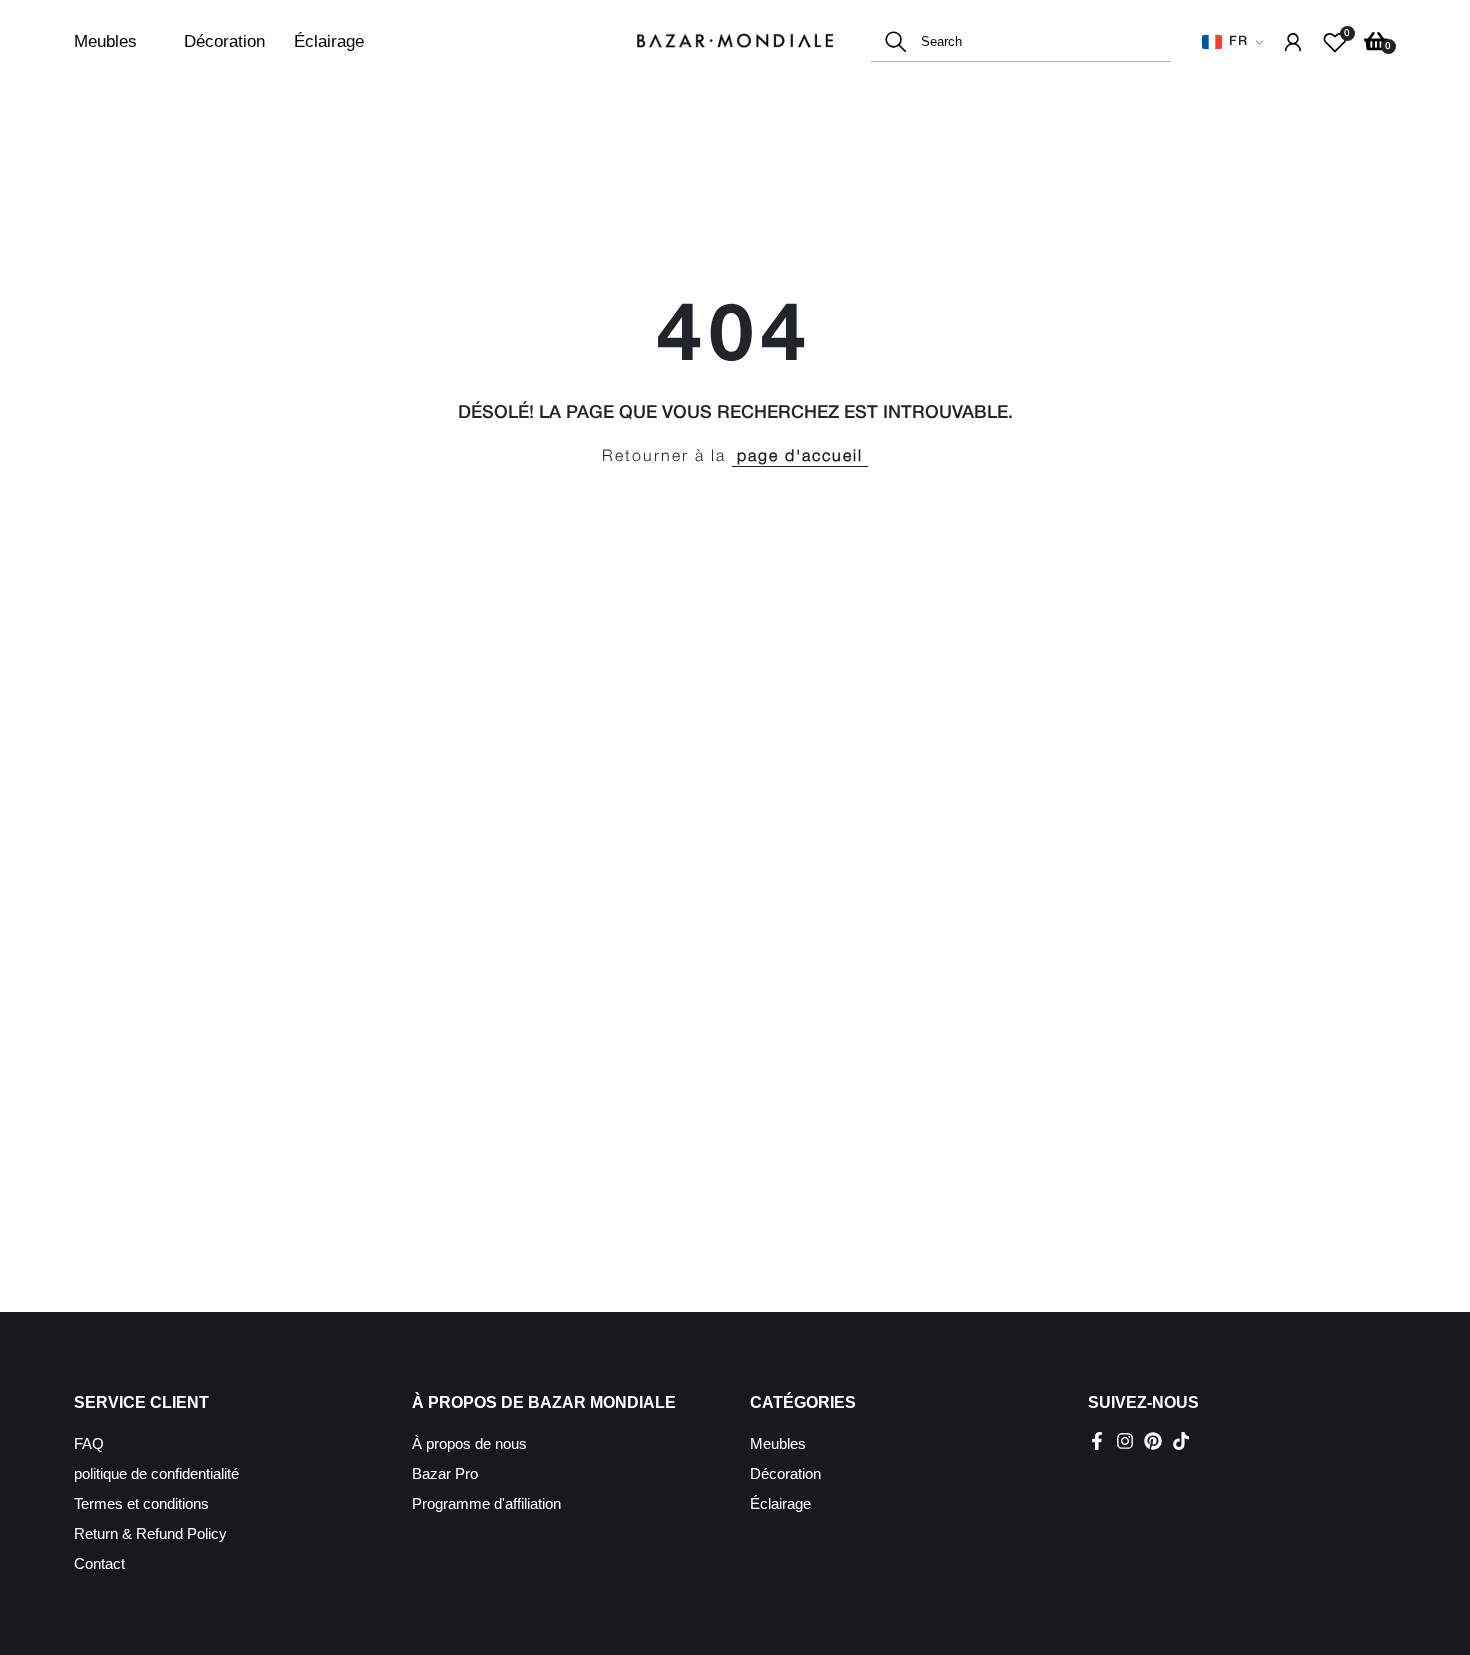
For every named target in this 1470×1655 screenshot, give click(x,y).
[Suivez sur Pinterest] (1153, 1441)
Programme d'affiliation (486, 1503)
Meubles (105, 41)
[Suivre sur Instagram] (1125, 1441)
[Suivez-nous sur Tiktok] (1181, 1441)
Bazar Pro (445, 1473)
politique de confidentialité (156, 1473)
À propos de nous (469, 1443)
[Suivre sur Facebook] (1097, 1441)
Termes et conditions (141, 1503)
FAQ (89, 1443)
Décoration (224, 41)
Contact (99, 1563)
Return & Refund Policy (150, 1533)
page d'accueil (800, 457)
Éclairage (329, 41)
